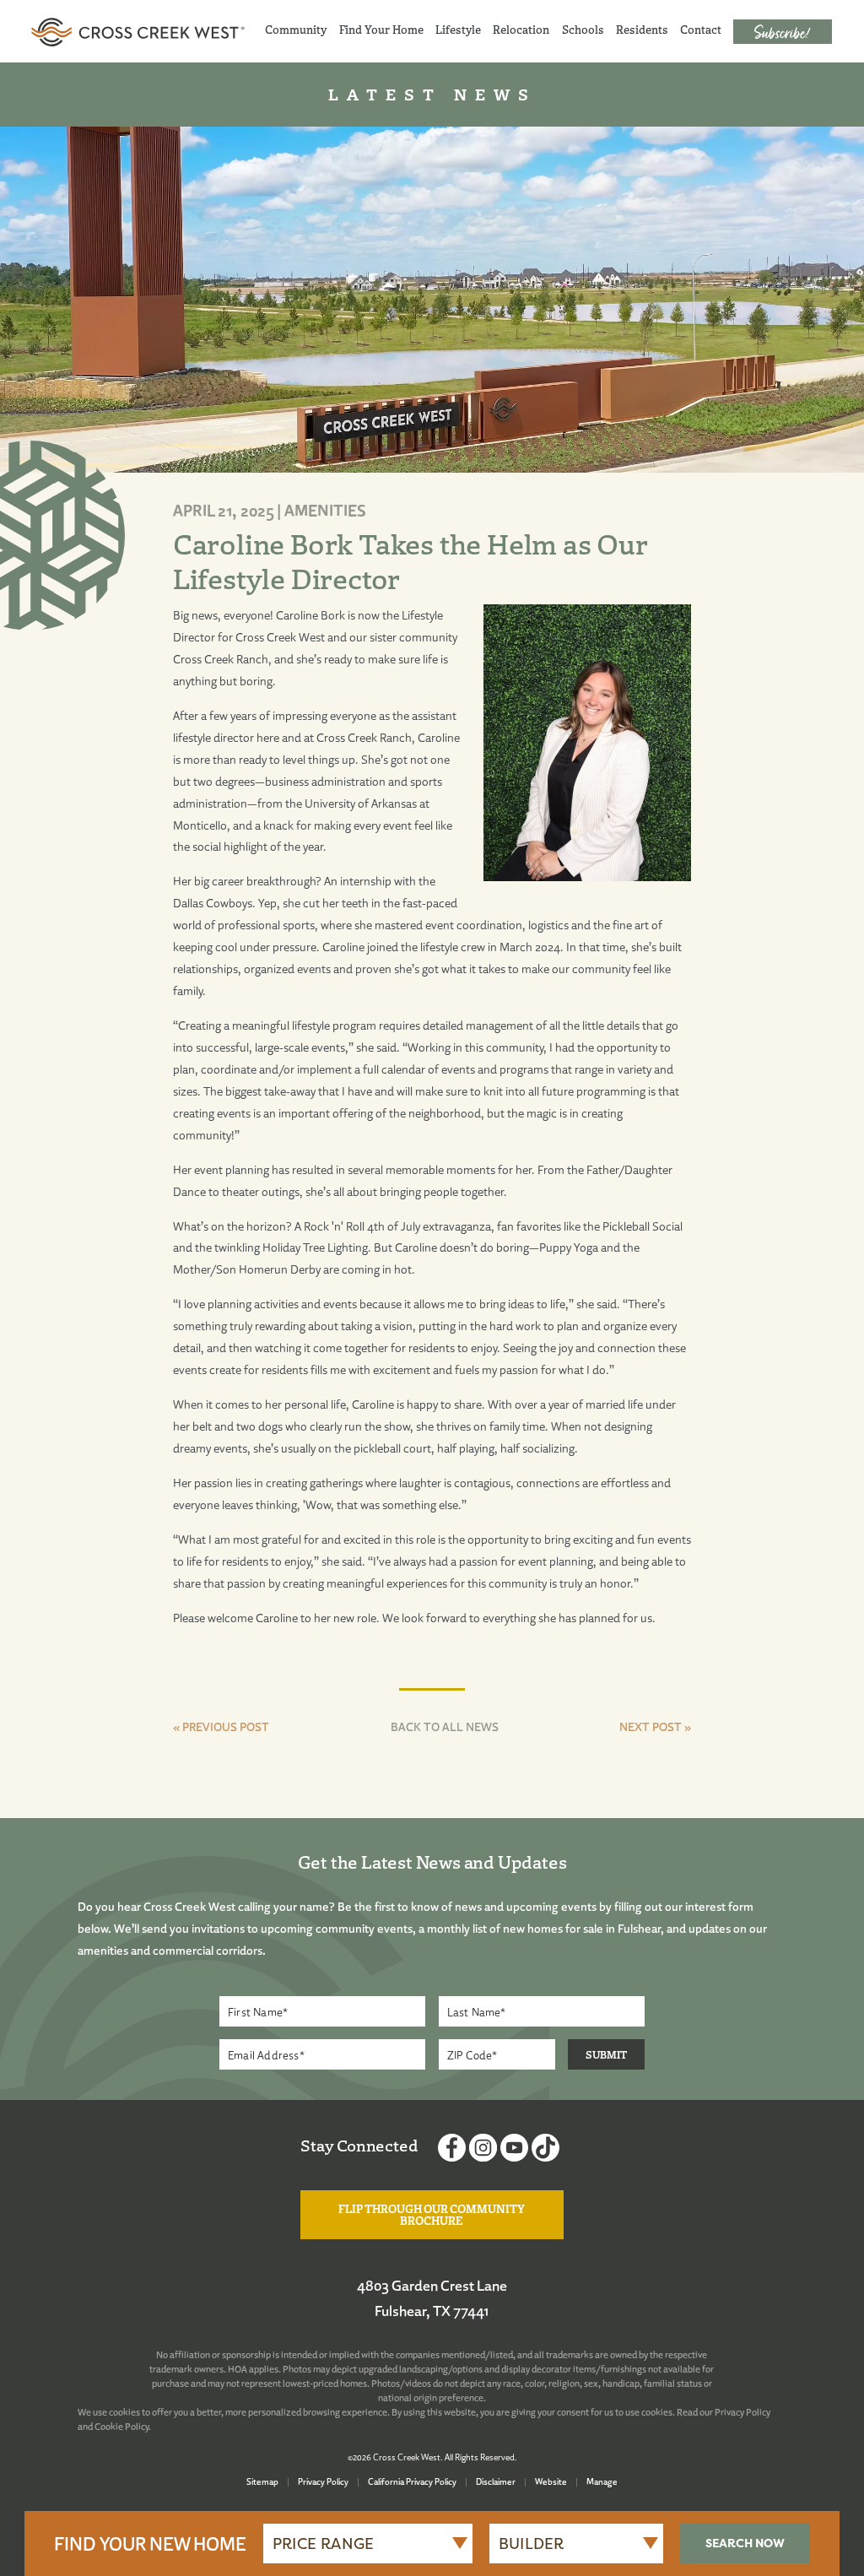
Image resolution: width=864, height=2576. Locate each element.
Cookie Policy (121, 2427)
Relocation (521, 30)
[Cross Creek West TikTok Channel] (545, 2150)
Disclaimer (496, 2481)
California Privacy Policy (412, 2481)
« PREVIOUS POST (221, 1726)
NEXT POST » (655, 1726)
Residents (642, 30)
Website (551, 2481)
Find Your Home (381, 30)
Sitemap (262, 2481)
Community (296, 30)
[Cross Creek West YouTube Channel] (514, 2150)
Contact (701, 30)
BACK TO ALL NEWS (445, 1726)
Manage (602, 2481)
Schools (583, 30)
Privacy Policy (742, 2412)
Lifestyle (458, 30)
